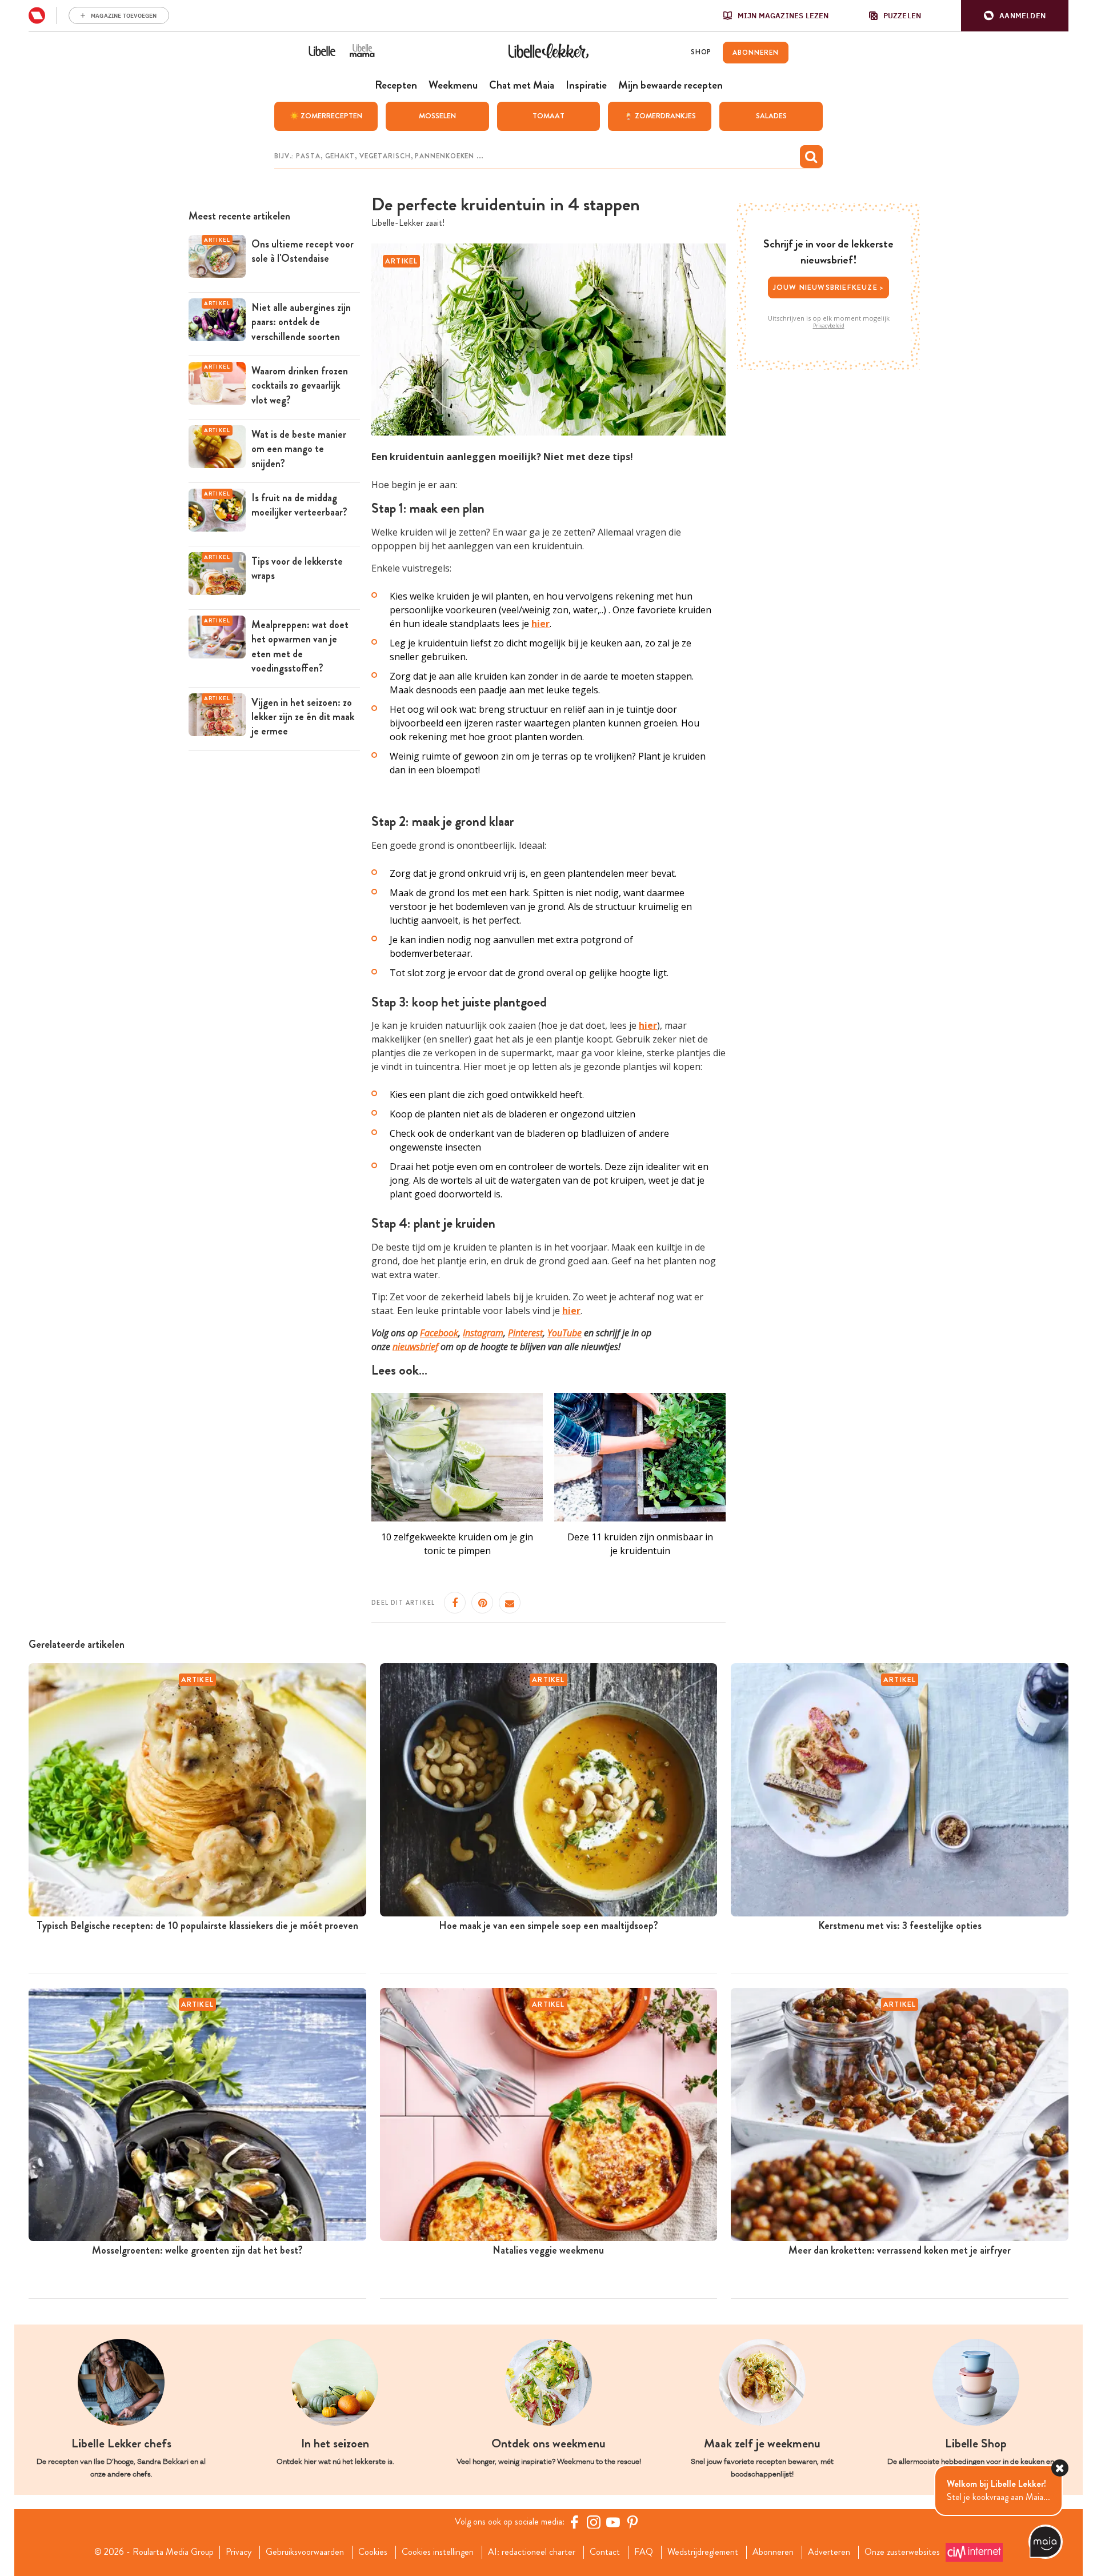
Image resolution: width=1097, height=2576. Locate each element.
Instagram (483, 1333)
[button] (1015, 16)
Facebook (439, 1333)
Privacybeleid (829, 326)
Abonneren (773, 2552)
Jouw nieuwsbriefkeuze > (829, 287)
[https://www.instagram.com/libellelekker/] (594, 2522)
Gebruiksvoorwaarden (305, 2552)
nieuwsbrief (415, 1347)
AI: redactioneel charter (532, 2552)
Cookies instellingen (438, 2552)
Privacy (239, 2552)
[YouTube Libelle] (613, 2522)
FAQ (644, 2552)
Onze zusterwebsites (902, 2552)
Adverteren (829, 2552)
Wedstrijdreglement (703, 2552)
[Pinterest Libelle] (632, 2522)
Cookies (373, 2552)
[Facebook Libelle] (574, 2522)
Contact (605, 2552)
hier (648, 1025)
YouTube (564, 1333)
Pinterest (525, 1333)
